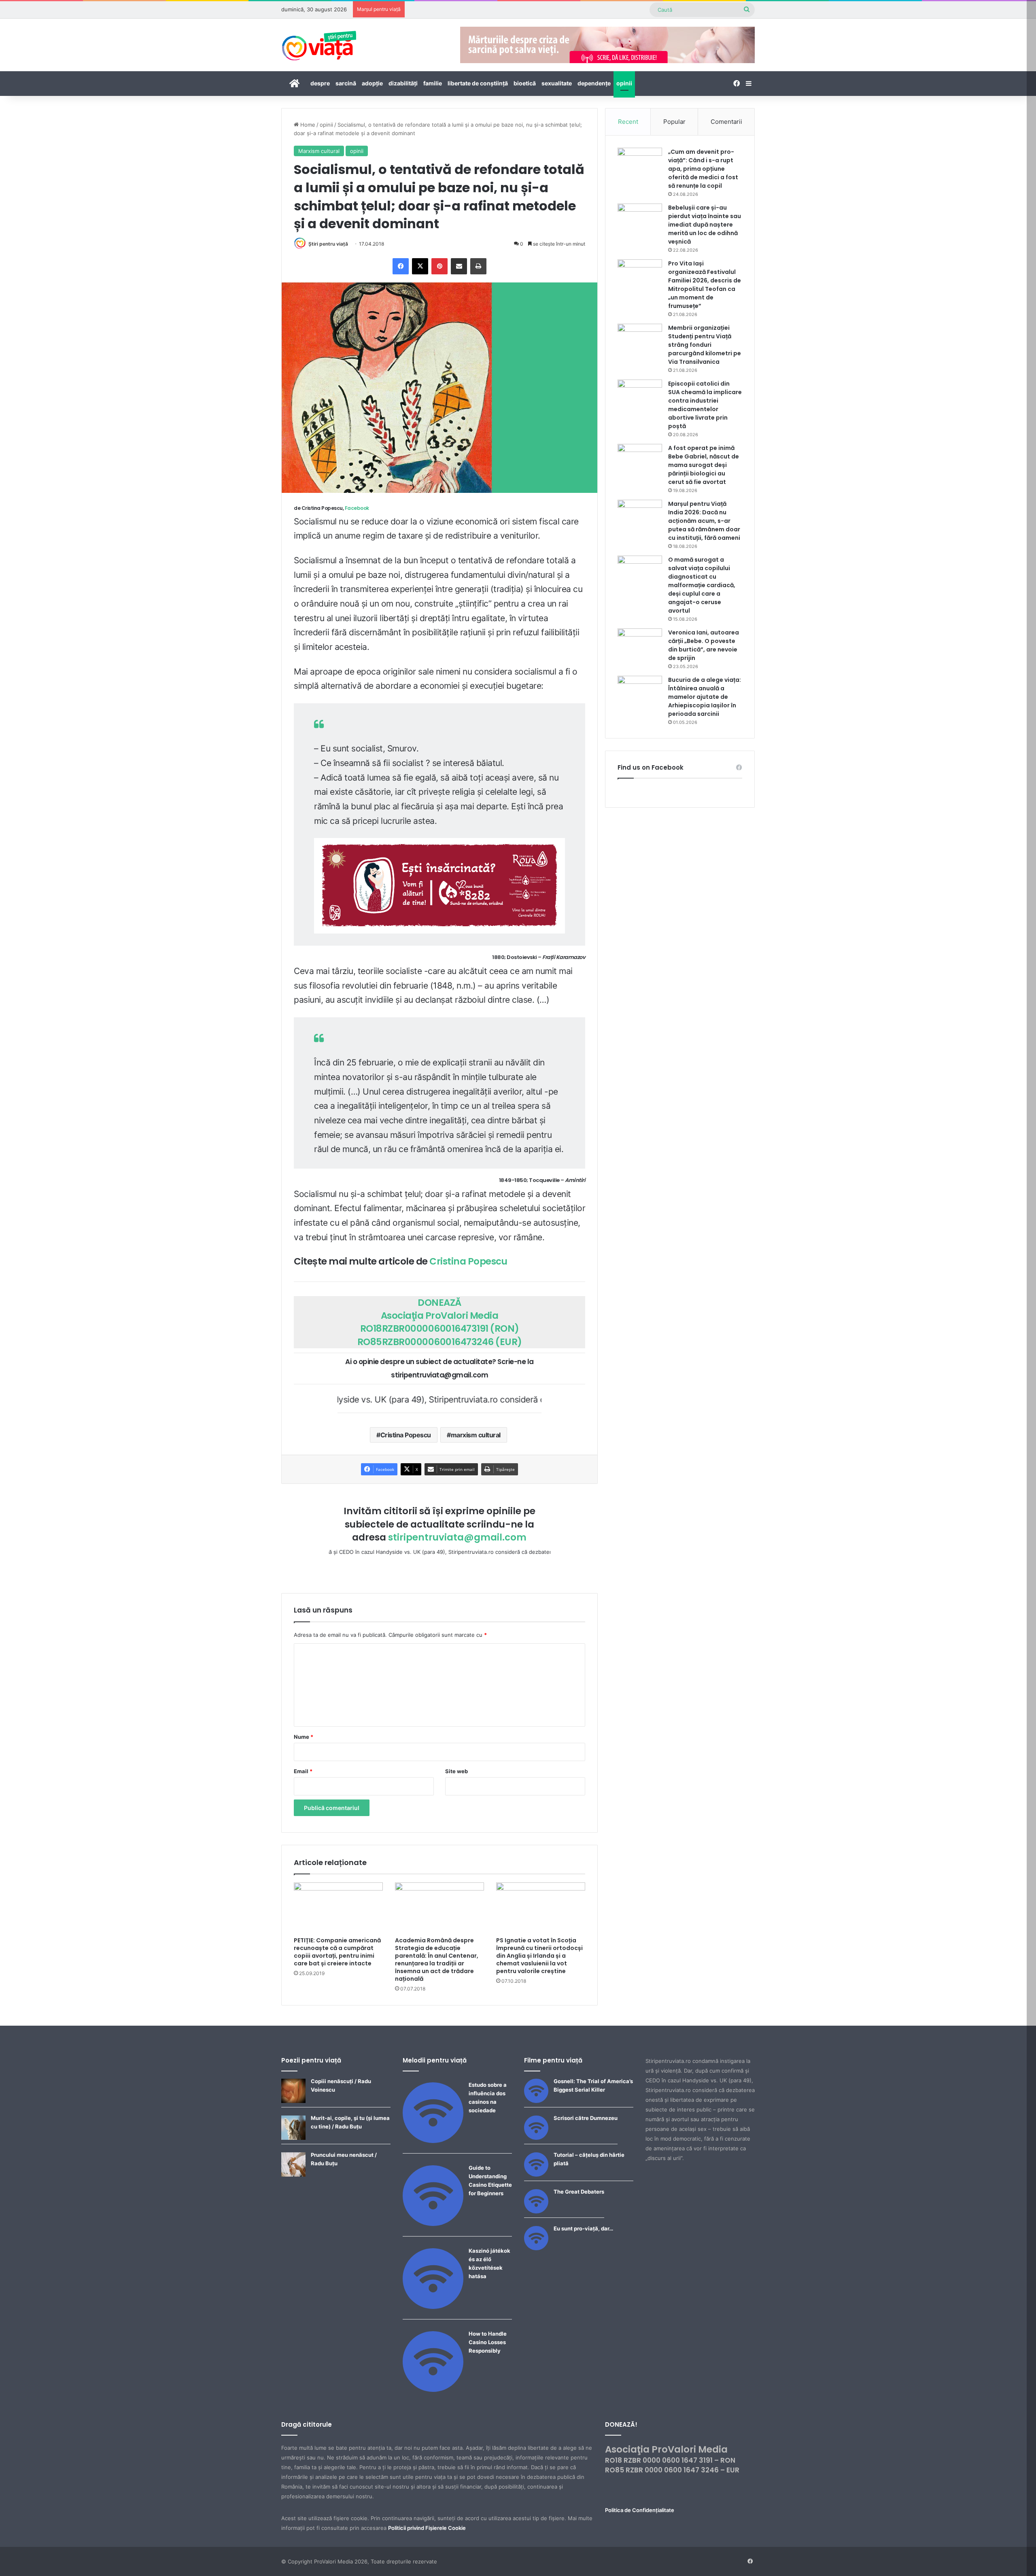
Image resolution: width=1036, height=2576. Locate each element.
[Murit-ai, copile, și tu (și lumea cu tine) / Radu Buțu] (293, 2138)
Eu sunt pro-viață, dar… (583, 2228)
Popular (674, 122)
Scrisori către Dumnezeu (586, 2118)
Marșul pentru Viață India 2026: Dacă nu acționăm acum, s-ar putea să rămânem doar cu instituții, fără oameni (704, 521)
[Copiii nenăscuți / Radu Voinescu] (293, 2101)
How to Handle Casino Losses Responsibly (488, 2342)
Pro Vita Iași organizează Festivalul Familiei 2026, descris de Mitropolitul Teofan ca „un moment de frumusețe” (705, 285)
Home (307, 125)
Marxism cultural (319, 151)
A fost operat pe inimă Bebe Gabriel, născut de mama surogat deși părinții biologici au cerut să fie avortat (704, 465)
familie (433, 83)
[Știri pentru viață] (319, 43)
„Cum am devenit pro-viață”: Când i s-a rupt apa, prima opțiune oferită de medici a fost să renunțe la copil (703, 169)
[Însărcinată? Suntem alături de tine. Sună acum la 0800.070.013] (439, 885)
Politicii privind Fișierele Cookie (427, 2528)
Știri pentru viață (328, 244)
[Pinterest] (439, 266)
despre (320, 83)
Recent (628, 122)
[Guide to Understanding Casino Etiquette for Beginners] (433, 2224)
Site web (456, 1771)
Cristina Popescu (468, 1261)
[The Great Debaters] (536, 2211)
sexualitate (557, 83)
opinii (624, 83)
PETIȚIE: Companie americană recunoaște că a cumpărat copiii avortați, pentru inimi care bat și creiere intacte (337, 1952)
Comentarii (726, 122)
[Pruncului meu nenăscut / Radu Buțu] (293, 2175)
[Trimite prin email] (459, 266)
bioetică (525, 83)
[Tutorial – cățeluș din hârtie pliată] (536, 2175)
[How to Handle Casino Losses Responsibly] (433, 2390)
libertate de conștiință (478, 83)
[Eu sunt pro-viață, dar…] (536, 2248)
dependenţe (594, 83)
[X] (420, 266)
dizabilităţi (403, 83)
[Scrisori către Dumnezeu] (536, 2138)
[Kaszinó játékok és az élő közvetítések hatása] (433, 2307)
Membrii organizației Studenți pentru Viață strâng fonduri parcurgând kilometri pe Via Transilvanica (705, 345)
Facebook (357, 508)
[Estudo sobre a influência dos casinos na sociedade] (433, 2141)
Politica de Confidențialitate (640, 2510)
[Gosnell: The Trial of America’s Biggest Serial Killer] (536, 2101)
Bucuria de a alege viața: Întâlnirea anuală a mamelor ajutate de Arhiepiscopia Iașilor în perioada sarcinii (705, 697)
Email (303, 1771)
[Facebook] (401, 266)
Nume (304, 1737)
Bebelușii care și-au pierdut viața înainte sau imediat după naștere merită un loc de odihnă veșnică (705, 225)
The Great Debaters (579, 2192)
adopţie (372, 83)
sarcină (346, 83)
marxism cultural (476, 1435)
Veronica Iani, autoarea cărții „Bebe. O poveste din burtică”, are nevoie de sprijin (704, 645)
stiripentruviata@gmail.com (457, 1537)
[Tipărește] (478, 266)
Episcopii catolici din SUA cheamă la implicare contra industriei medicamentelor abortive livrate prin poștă (705, 405)
